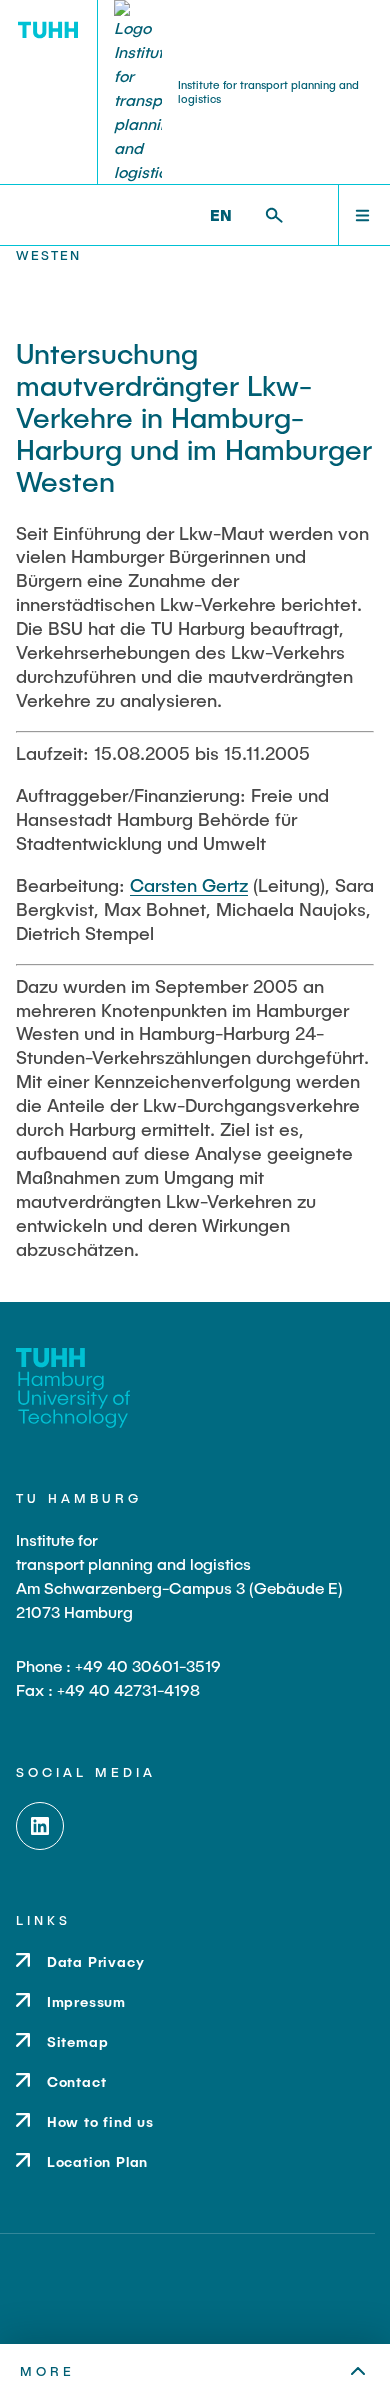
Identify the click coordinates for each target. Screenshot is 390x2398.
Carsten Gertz (189, 885)
